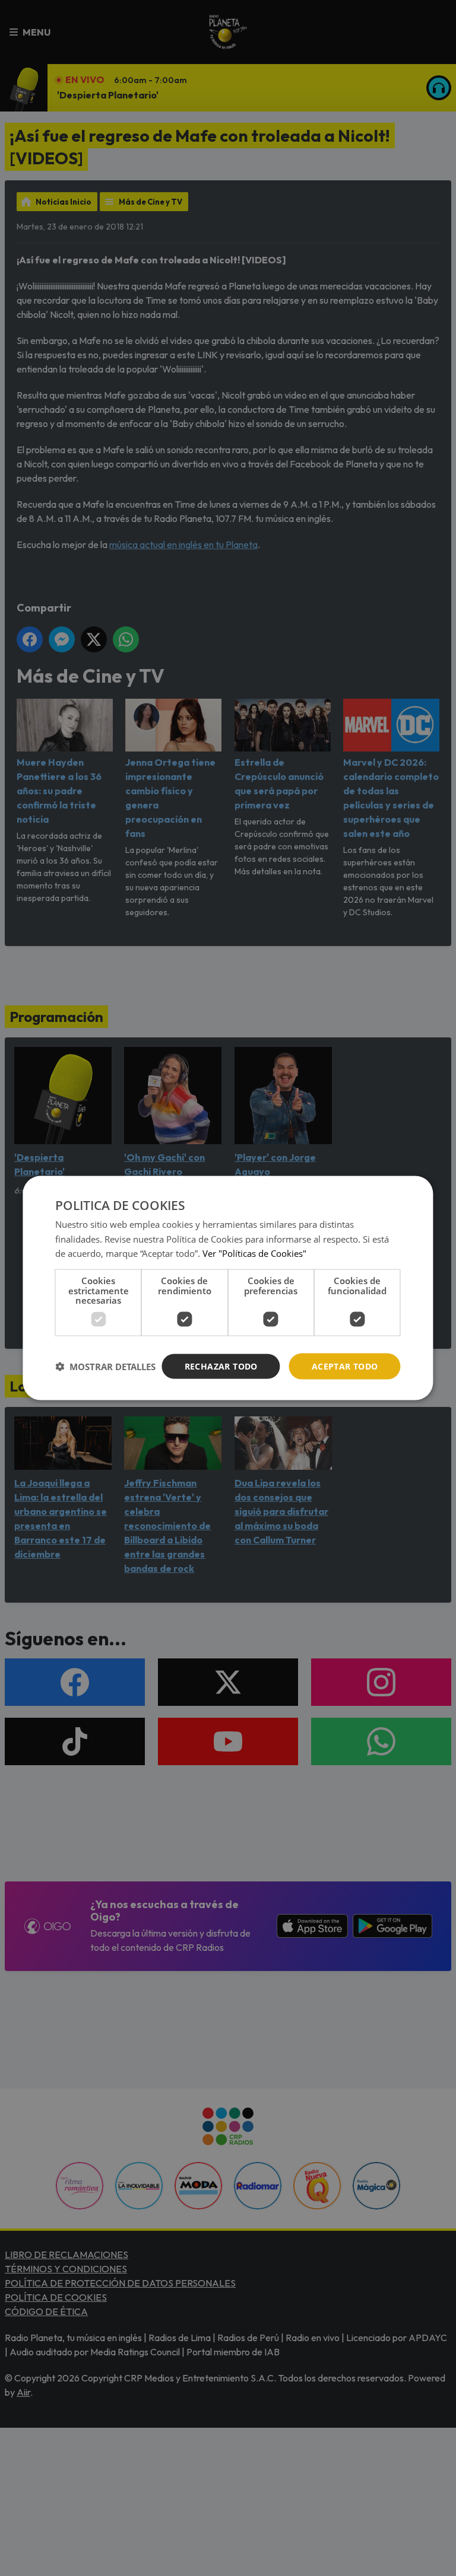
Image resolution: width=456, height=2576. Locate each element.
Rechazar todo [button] (221, 1366)
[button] (105, 1367)
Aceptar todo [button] (345, 1366)
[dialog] (228, 1288)
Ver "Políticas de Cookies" (254, 1253)
